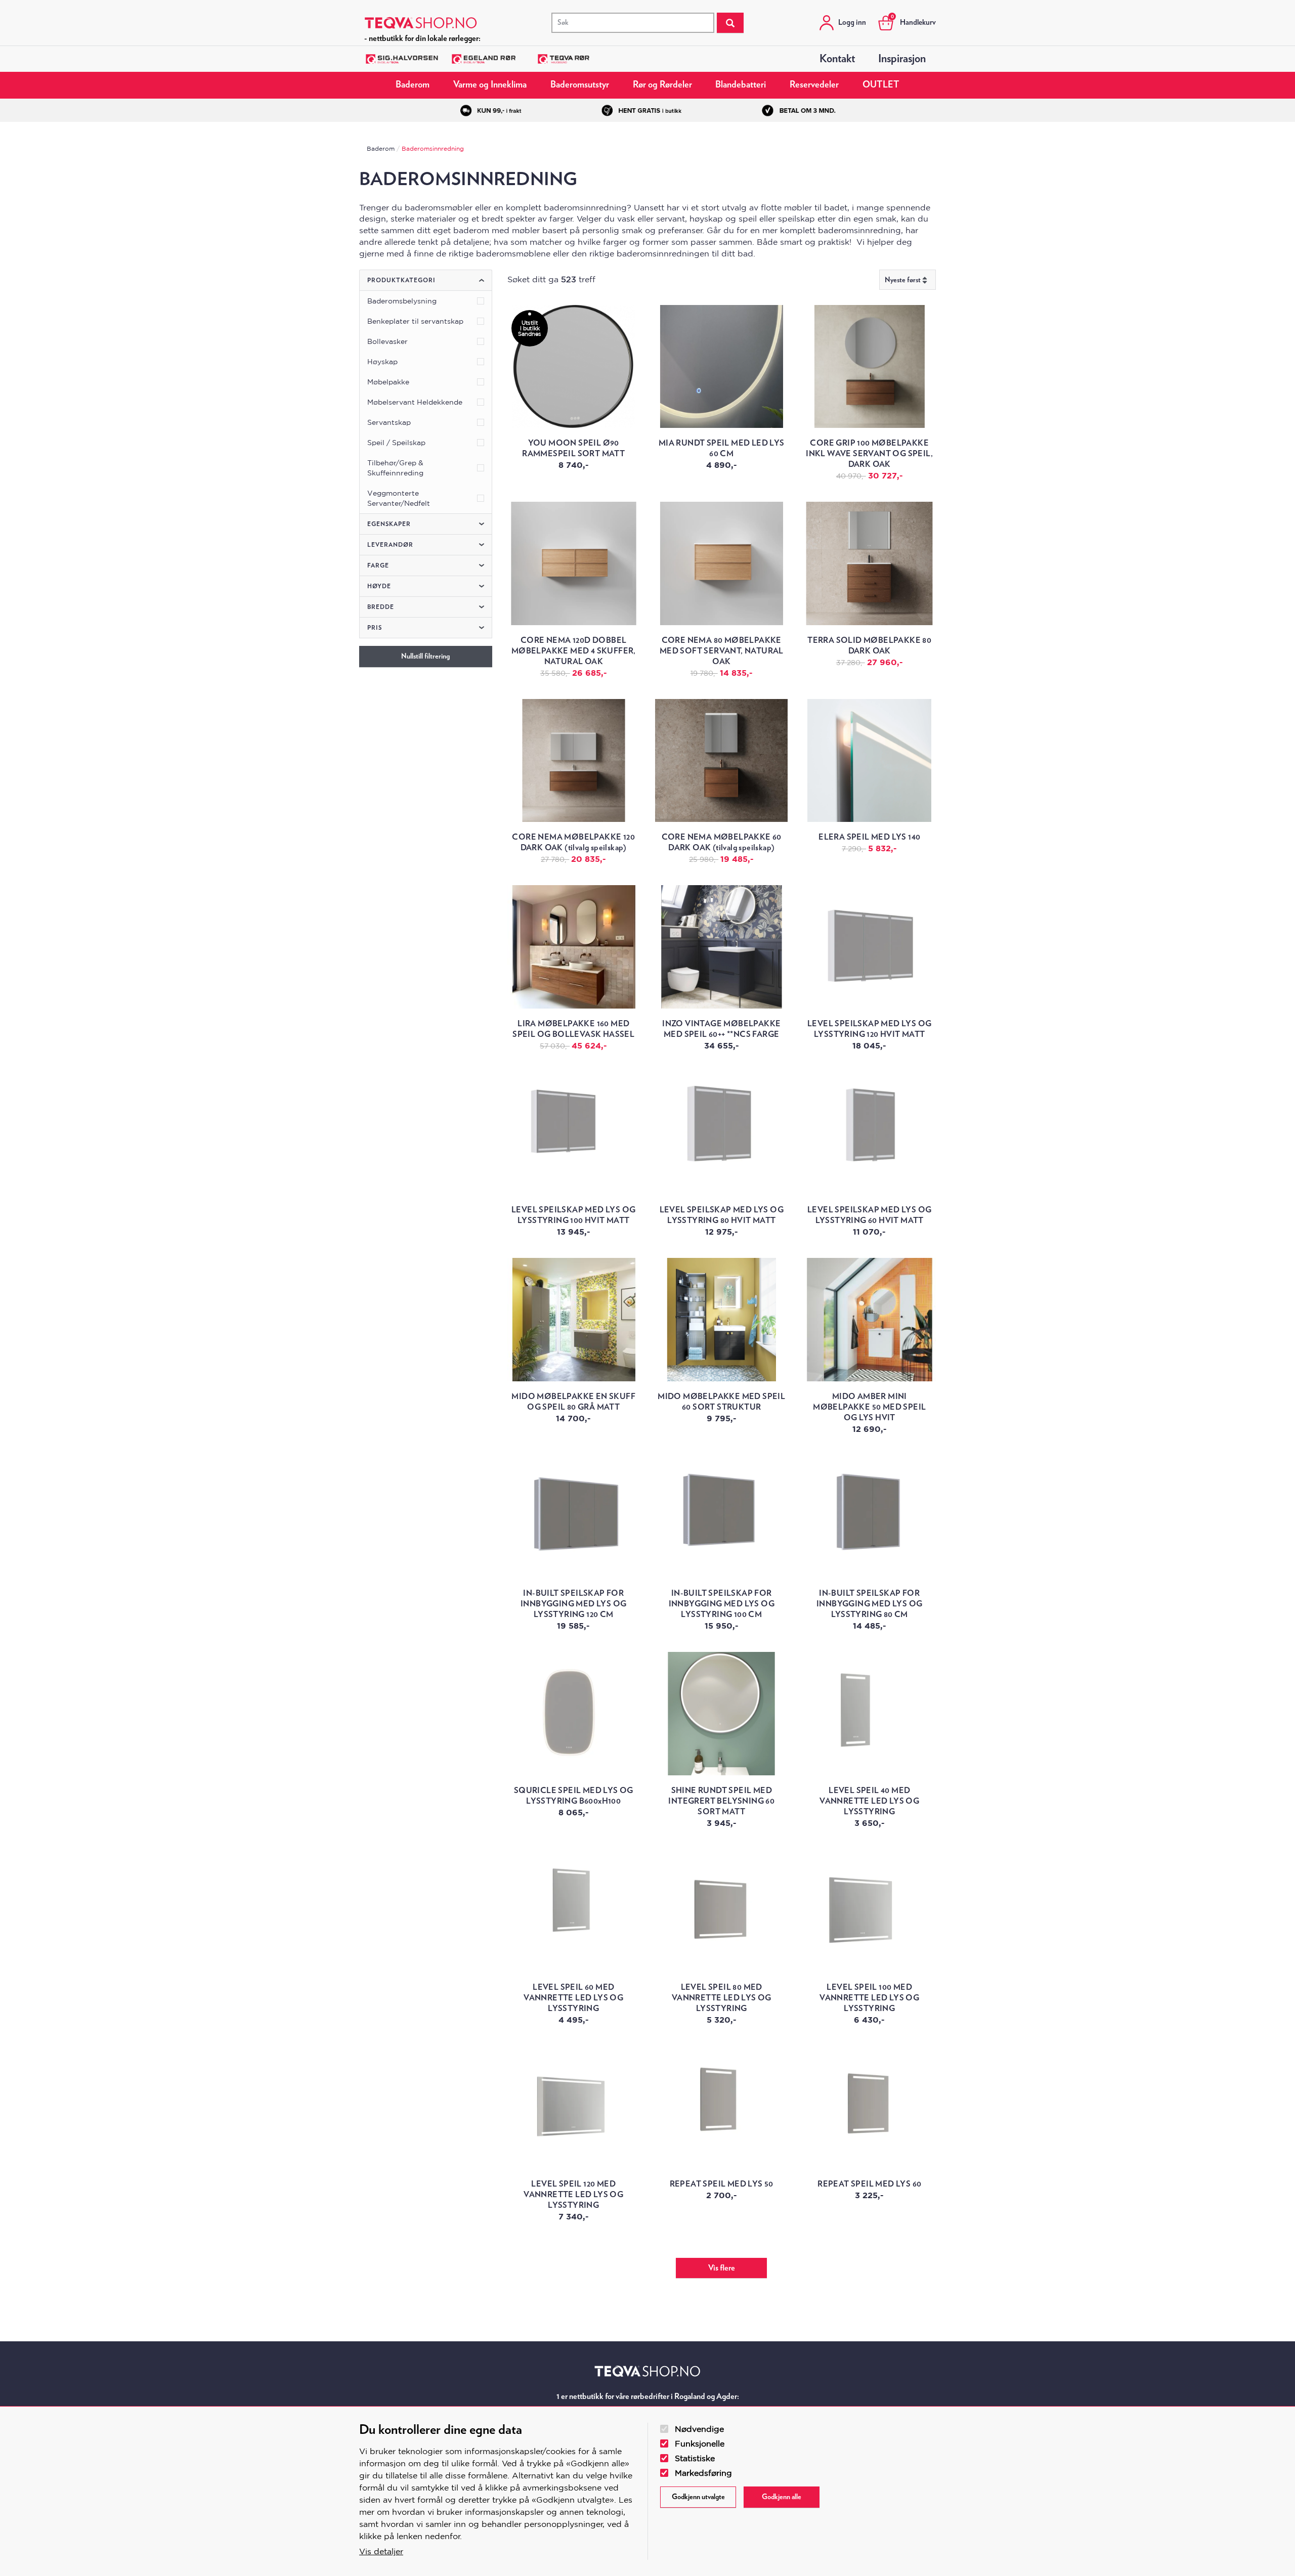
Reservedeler (814, 85)
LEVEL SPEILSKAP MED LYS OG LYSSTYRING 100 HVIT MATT (573, 1215)
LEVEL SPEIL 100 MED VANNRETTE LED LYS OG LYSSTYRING (869, 1998)
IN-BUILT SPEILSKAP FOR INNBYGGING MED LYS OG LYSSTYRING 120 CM (573, 1604)
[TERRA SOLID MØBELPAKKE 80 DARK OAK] (869, 563)
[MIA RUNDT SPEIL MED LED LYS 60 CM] (721, 367)
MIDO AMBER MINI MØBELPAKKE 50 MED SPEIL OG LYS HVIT (869, 1407)
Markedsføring (703, 2473)
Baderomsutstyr (580, 85)
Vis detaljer (381, 2551)
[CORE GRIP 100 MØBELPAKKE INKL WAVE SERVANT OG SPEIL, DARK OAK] (869, 367)
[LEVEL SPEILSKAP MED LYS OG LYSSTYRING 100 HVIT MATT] (574, 1133)
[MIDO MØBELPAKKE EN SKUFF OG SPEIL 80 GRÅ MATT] (574, 1320)
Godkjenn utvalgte (698, 2497)
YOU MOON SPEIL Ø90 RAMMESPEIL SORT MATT (573, 448)
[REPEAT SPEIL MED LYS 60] (869, 2108)
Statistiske (695, 2458)
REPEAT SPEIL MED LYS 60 (869, 2184)
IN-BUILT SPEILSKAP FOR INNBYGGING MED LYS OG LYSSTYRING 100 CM (722, 1604)
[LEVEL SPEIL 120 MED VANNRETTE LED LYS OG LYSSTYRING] (574, 2108)
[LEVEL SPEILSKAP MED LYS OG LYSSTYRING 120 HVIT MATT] (869, 947)
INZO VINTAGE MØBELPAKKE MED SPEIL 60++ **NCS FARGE (721, 1029)
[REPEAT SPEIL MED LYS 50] (721, 2108)
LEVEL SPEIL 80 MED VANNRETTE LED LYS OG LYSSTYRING (722, 1998)
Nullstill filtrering (425, 657)
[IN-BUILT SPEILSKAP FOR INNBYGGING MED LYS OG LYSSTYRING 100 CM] (721, 1517)
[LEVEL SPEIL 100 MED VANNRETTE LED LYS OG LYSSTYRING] (869, 1910)
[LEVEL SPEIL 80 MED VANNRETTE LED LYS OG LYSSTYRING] (721, 1910)
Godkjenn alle (782, 2497)
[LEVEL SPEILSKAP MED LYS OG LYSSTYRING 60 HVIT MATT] (869, 1133)
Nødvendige (699, 2429)
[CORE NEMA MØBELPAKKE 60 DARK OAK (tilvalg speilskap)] (721, 761)
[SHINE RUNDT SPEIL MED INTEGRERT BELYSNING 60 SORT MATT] (721, 1714)
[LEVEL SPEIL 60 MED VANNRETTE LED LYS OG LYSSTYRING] (574, 1910)
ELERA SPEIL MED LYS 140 (869, 837)
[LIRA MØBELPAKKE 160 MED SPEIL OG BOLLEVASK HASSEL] (574, 947)
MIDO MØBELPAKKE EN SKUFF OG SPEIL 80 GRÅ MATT (573, 1402)
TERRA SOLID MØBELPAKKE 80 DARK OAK (869, 646)
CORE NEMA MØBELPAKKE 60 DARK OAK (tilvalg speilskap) (722, 842)
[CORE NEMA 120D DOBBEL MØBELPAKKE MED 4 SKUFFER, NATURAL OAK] (574, 563)
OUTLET (881, 85)
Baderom (413, 85)
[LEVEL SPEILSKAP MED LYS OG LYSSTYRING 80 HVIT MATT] (721, 1133)
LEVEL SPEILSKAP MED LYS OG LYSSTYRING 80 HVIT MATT (722, 1215)
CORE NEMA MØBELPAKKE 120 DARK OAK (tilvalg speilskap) (573, 842)
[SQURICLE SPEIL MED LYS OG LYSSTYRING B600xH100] (574, 1714)
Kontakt (837, 59)
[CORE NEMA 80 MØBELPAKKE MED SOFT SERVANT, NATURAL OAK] (721, 563)
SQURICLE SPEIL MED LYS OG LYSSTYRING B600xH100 (574, 1796)
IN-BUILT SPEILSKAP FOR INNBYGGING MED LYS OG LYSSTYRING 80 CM (869, 1604)
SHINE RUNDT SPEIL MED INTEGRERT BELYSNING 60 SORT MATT (721, 1801)
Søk (730, 23)
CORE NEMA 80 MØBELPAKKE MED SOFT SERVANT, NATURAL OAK (722, 651)
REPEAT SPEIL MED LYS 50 (722, 2184)
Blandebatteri (741, 85)
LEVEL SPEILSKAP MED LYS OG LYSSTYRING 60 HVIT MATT (869, 1215)
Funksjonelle (700, 2443)
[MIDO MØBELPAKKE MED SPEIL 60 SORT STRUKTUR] (721, 1320)
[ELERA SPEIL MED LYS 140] (869, 761)
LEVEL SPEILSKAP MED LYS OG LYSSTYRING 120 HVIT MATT (869, 1029)
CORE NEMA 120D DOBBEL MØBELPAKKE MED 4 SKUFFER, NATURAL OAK (574, 651)
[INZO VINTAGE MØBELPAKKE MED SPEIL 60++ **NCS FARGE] (721, 947)
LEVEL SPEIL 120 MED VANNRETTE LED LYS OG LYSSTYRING (573, 2195)
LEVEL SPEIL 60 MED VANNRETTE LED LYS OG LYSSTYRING (573, 1998)
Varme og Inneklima (490, 85)
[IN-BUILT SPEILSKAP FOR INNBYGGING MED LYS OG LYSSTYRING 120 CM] (574, 1517)
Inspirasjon (902, 59)
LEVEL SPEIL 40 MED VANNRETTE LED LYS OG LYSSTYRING (869, 1801)
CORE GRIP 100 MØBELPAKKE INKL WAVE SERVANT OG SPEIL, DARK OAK (869, 454)
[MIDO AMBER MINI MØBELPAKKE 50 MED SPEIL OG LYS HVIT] (869, 1320)
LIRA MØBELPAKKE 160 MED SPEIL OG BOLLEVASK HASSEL (573, 1029)
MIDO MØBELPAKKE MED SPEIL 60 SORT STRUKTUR (721, 1402)
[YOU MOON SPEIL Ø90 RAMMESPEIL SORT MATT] (574, 367)
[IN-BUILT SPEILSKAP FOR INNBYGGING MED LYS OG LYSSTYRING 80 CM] (869, 1517)
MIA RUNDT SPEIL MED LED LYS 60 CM (722, 448)
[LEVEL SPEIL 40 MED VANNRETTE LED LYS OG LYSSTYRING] (869, 1714)
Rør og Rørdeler (662, 85)
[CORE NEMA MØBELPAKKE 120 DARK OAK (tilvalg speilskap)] (574, 761)
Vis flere (722, 2268)
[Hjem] (421, 23)
